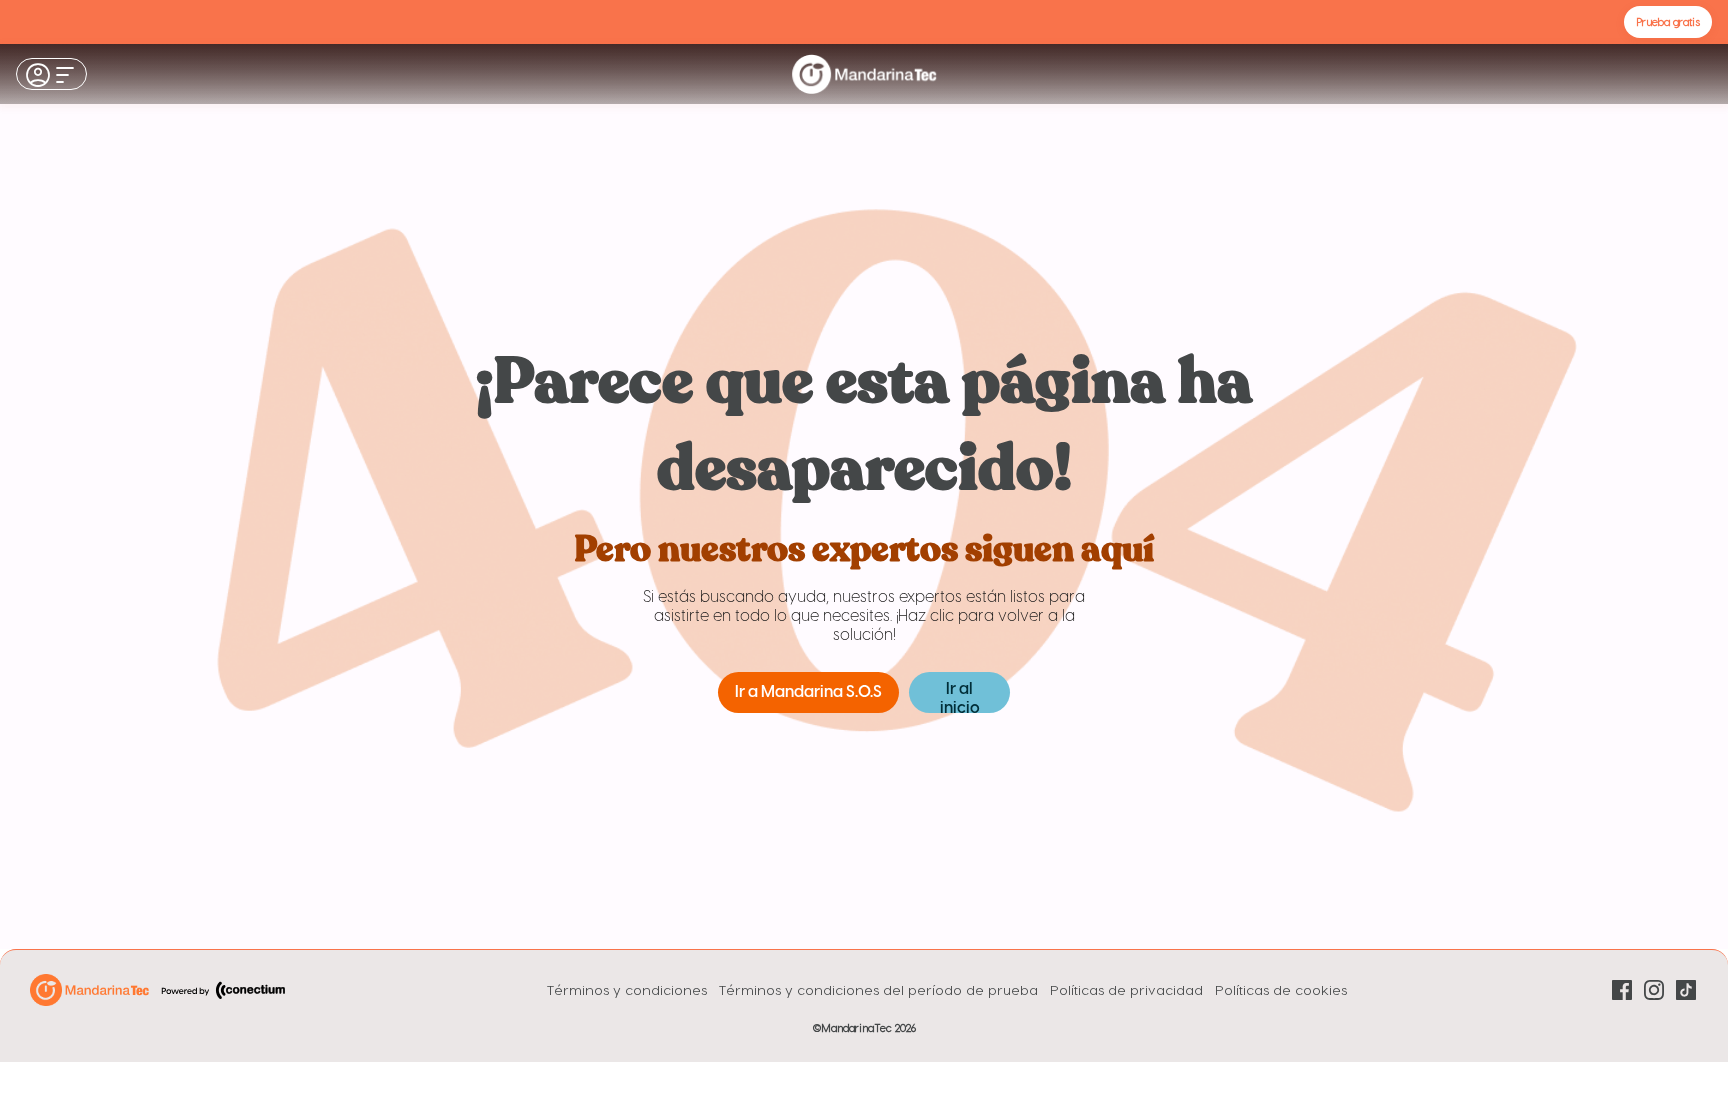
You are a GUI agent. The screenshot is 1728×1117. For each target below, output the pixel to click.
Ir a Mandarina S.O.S (808, 692)
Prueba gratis (1668, 21)
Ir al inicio (960, 697)
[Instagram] (1654, 990)
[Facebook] (1622, 990)
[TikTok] (1686, 990)
